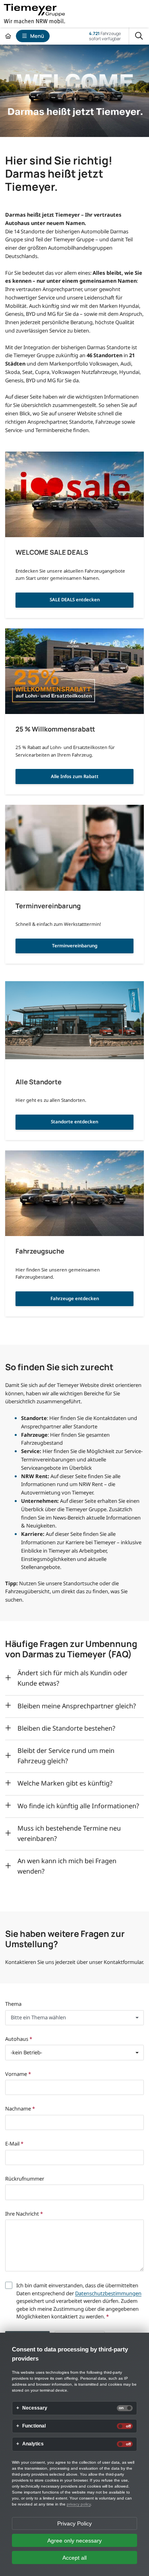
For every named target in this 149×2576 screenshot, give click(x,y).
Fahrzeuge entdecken (75, 1298)
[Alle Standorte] (74, 1024)
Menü (37, 36)
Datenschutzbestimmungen (108, 2293)
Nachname (20, 2109)
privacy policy (79, 2504)
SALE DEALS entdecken (75, 600)
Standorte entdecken (74, 1122)
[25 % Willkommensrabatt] (74, 671)
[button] (74, 2018)
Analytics (33, 2444)
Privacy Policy (74, 2523)
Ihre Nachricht (24, 2214)
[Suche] (139, 36)
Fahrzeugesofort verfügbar (105, 36)
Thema (13, 2004)
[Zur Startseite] (8, 36)
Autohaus (19, 2039)
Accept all (74, 2558)
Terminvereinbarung (75, 946)
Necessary (35, 2408)
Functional (34, 2426)
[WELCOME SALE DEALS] (74, 495)
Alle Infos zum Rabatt (75, 776)
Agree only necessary (74, 2541)
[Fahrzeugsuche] (74, 1193)
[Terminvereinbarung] (74, 848)
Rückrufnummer (25, 2179)
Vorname (18, 2074)
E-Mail (14, 2144)
